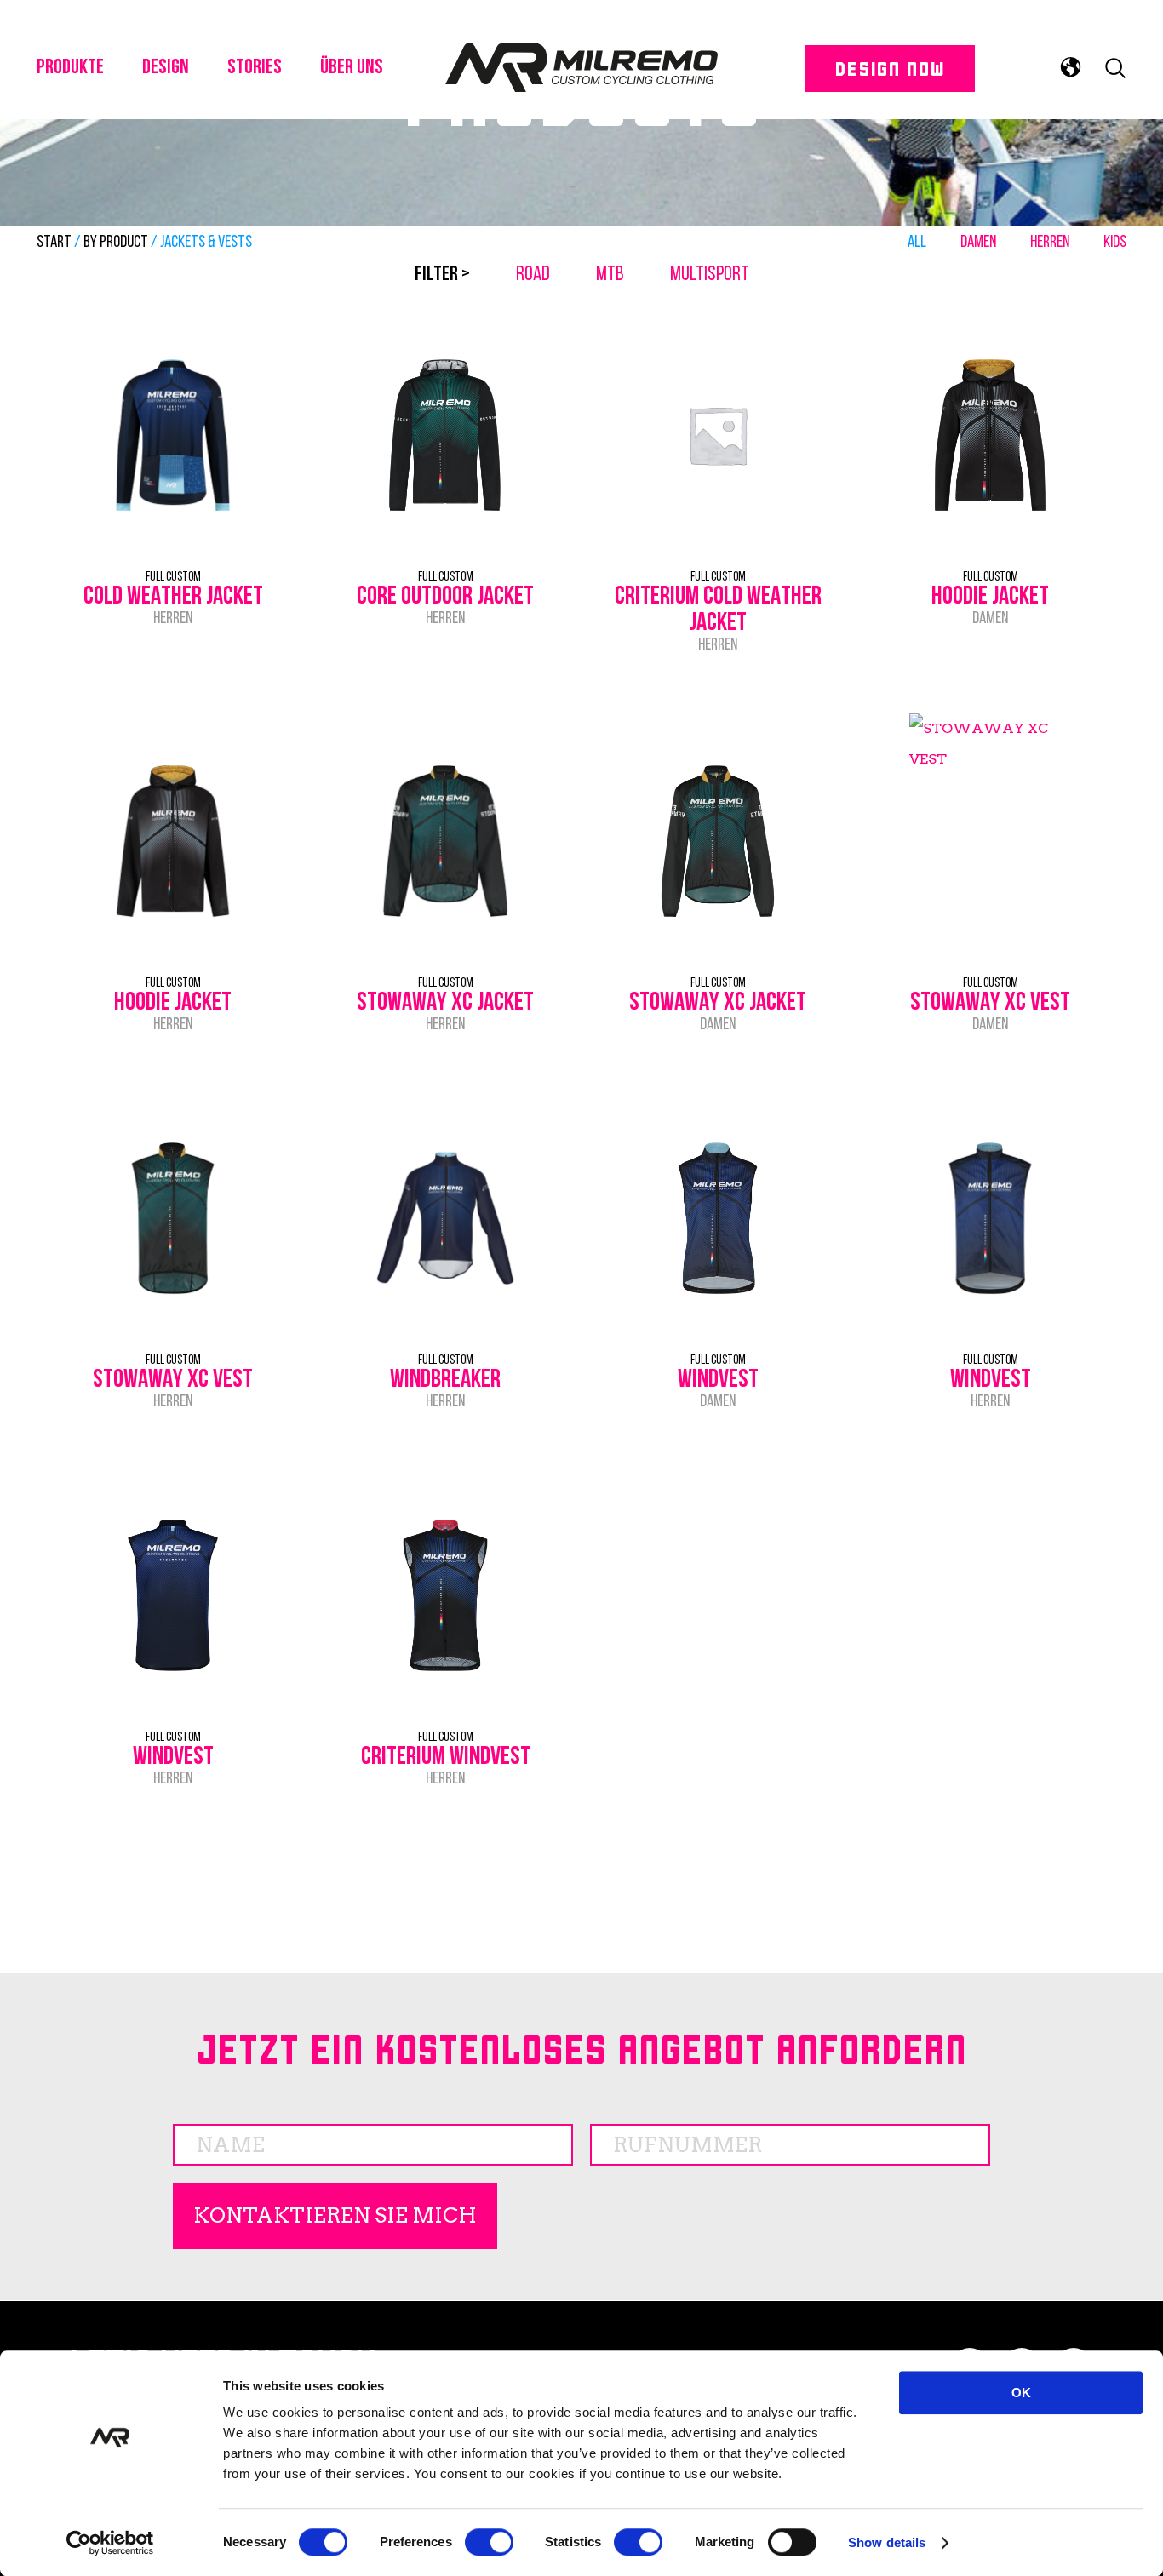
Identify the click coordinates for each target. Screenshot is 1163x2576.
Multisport (710, 275)
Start (54, 243)
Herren (1050, 243)
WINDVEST (718, 1380)
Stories (255, 68)
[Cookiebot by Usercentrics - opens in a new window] (110, 2543)
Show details (887, 2542)
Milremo (581, 68)
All (917, 243)
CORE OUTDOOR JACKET (445, 597)
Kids (1115, 243)
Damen (978, 243)
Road (533, 275)
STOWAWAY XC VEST (990, 1003)
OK (1021, 2393)
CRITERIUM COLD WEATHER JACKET (718, 610)
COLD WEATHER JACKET (173, 597)
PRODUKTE (70, 68)
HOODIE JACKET (990, 597)
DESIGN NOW (889, 68)
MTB (610, 275)
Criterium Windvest (446, 1757)
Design (166, 68)
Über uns (352, 68)
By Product (116, 243)
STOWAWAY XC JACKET (445, 1003)
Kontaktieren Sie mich (335, 2215)
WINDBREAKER (445, 1380)
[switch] (489, 2542)
